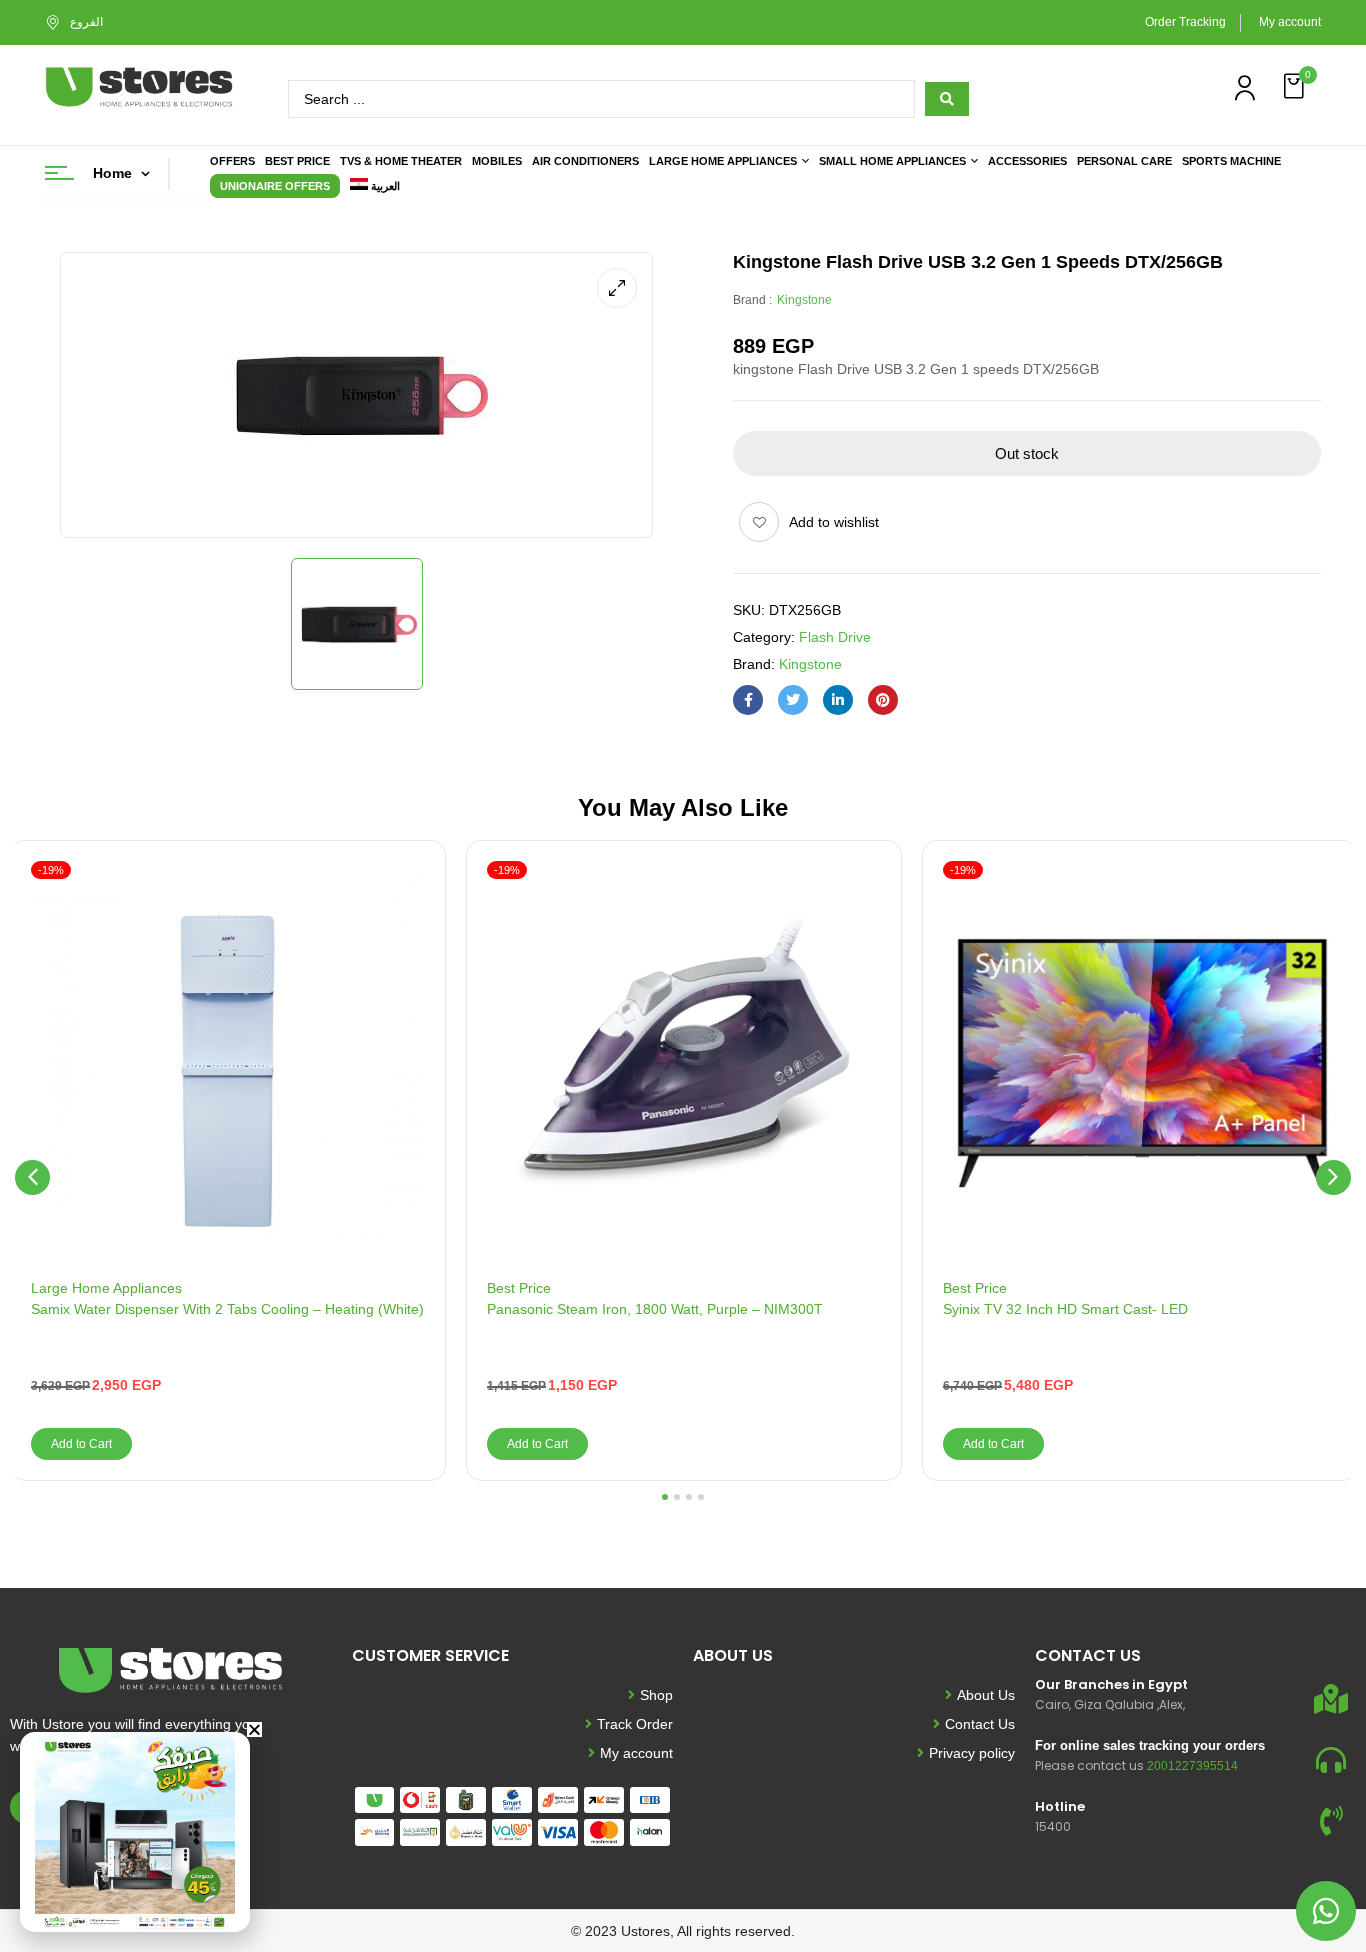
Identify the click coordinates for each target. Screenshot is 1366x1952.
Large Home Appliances (106, 1288)
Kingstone (804, 300)
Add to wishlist (834, 522)
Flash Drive (835, 637)
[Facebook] (748, 700)
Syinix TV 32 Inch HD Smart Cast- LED (1065, 1309)
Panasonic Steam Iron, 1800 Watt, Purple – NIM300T (655, 1309)
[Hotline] (1331, 1821)
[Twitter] (793, 700)
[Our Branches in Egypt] (1331, 1699)
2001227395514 (1192, 1766)
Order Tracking (1185, 22)
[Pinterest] (883, 700)
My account (1290, 22)
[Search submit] (947, 99)
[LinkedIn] (838, 700)
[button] (1296, 86)
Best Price (519, 1288)
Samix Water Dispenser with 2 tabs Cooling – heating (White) (227, 1309)
